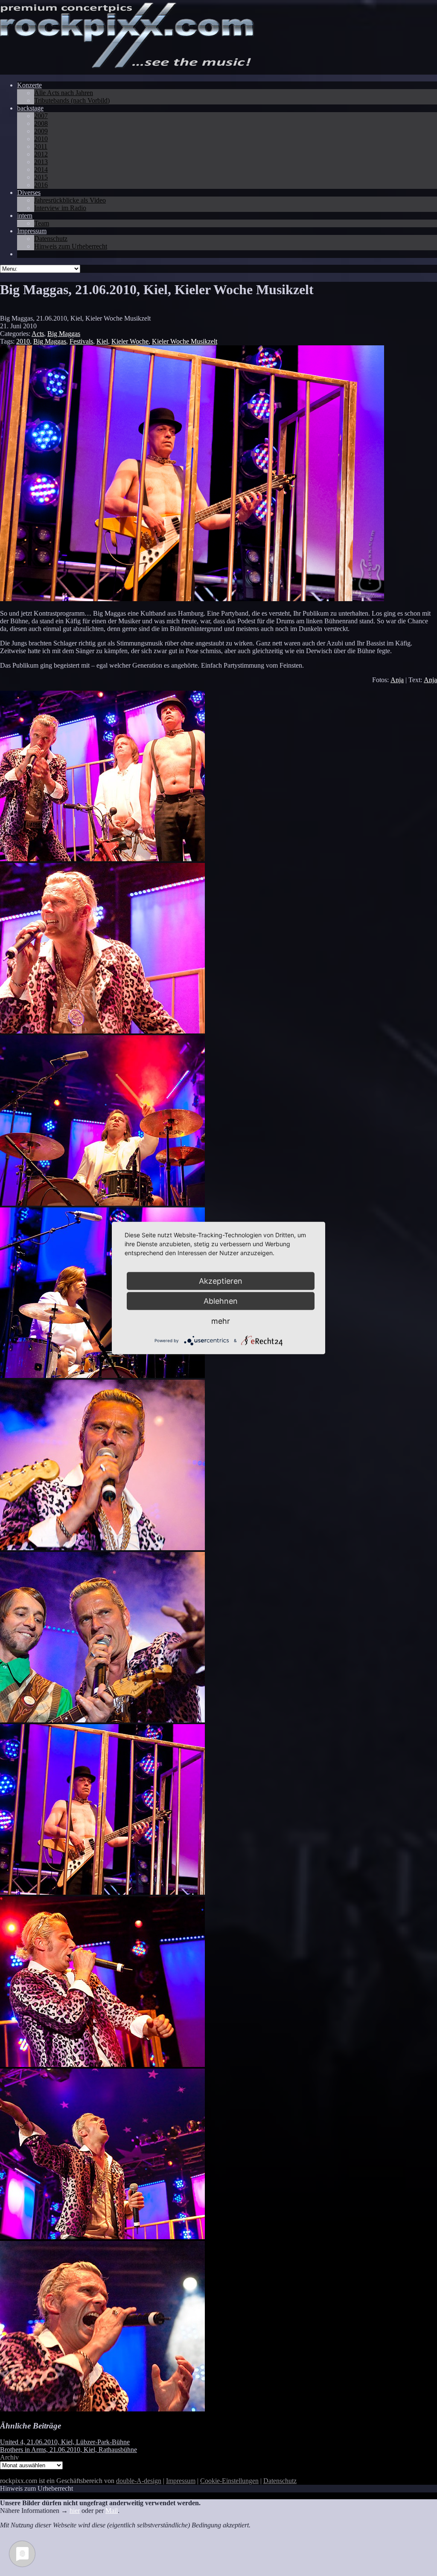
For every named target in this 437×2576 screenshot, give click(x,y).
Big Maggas (64, 334)
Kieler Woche (130, 341)
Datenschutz (280, 2481)
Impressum (181, 2481)
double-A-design (139, 2481)
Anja (397, 680)
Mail (112, 2511)
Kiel (102, 341)
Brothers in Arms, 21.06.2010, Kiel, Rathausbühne (68, 2450)
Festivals (81, 341)
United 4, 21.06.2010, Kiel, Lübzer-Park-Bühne (65, 2442)
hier (75, 2511)
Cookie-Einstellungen (229, 2481)
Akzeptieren (221, 1281)
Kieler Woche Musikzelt (185, 341)
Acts (38, 334)
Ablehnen (221, 1301)
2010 (23, 341)
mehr (221, 1321)
